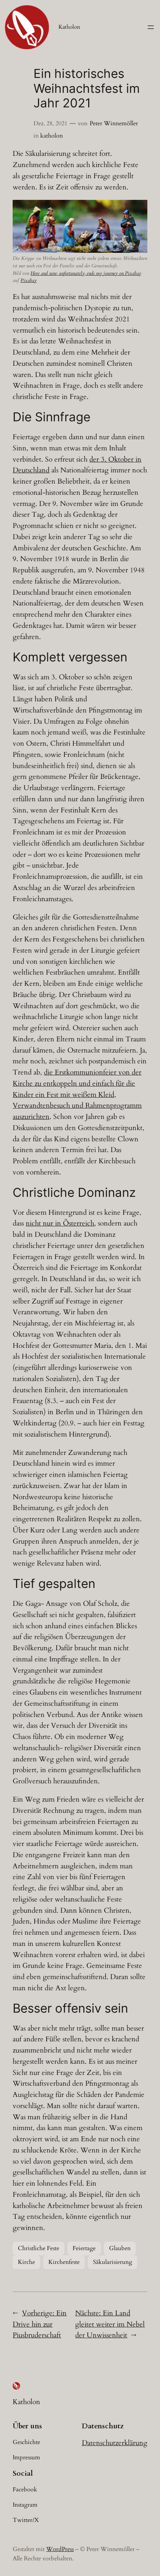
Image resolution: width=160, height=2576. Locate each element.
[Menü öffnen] (151, 27)
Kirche (26, 2262)
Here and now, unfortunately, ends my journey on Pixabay (86, 273)
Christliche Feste (39, 2248)
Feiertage (84, 2248)
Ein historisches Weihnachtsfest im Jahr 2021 (87, 89)
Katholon (69, 27)
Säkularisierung (113, 2262)
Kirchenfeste (64, 2262)
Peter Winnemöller (114, 123)
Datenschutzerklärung (115, 2443)
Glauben (120, 2248)
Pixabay (28, 280)
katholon (52, 136)
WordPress (60, 2549)
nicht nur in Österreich (60, 1223)
